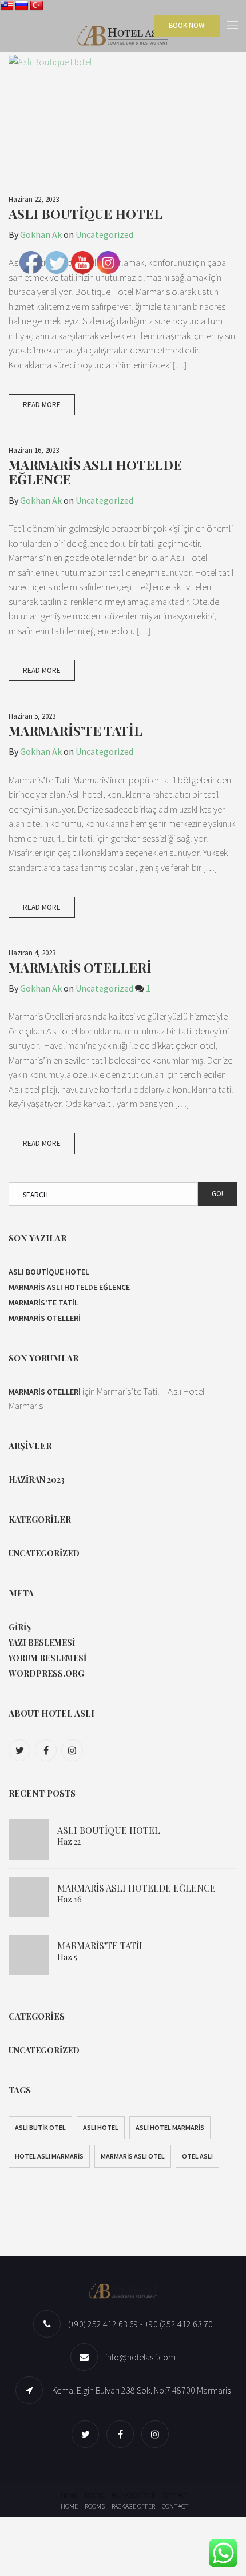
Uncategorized (104, 234)
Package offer (133, 2495)
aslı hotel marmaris (170, 2127)
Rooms (95, 2495)
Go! (217, 1194)
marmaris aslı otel (133, 2156)
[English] (7, 6)
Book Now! (187, 25)
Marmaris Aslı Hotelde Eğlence (95, 472)
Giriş (20, 1627)
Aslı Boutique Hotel (86, 214)
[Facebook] (47, 1750)
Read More (42, 405)
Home (69, 2495)
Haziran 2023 (37, 1480)
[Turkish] (37, 6)
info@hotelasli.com (140, 2357)
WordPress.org (46, 1673)
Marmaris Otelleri (80, 967)
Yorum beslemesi (47, 1658)
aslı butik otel (40, 2127)
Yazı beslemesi (42, 1643)
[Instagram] (74, 1750)
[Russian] (22, 6)
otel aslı (197, 2156)
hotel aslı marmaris (49, 2156)
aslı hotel (101, 2127)
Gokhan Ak (41, 234)
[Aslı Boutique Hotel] (123, 119)
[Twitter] (21, 1750)
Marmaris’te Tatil (76, 730)
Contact (175, 2495)
